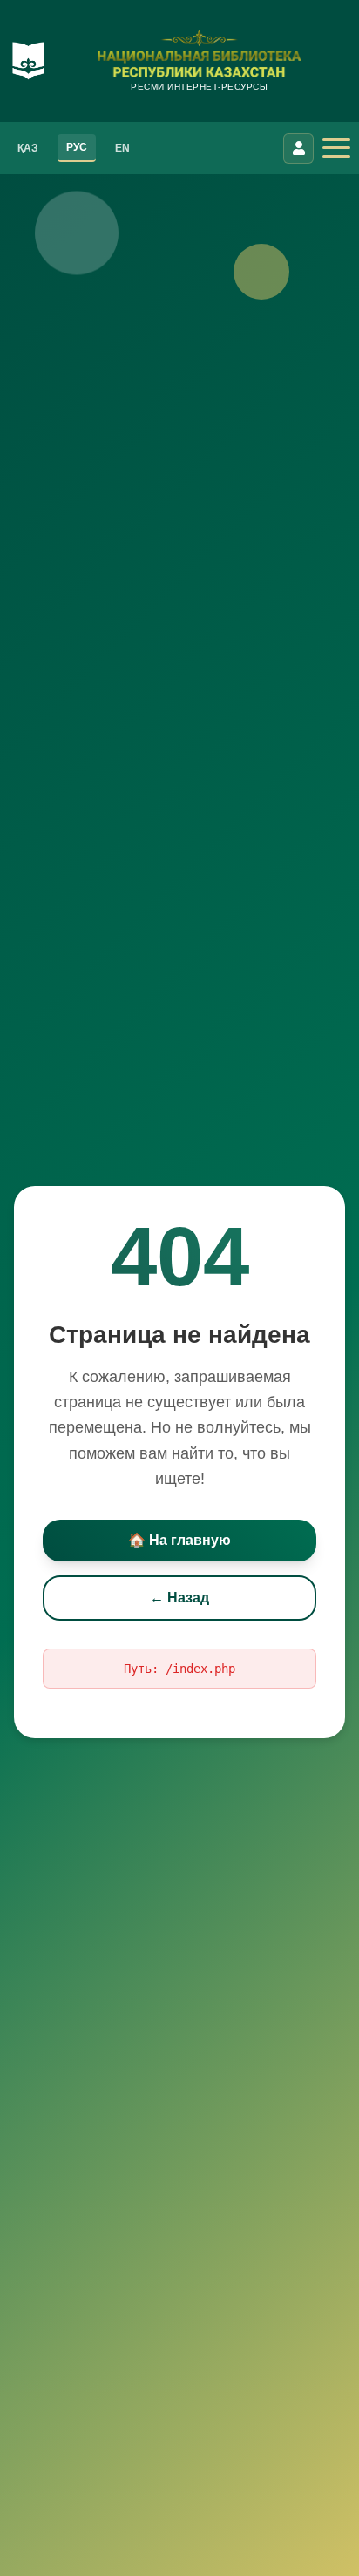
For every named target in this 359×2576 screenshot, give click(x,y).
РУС (77, 147)
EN (122, 148)
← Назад (179, 1598)
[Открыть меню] (336, 148)
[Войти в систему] (298, 148)
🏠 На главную (179, 1540)
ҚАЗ (28, 148)
